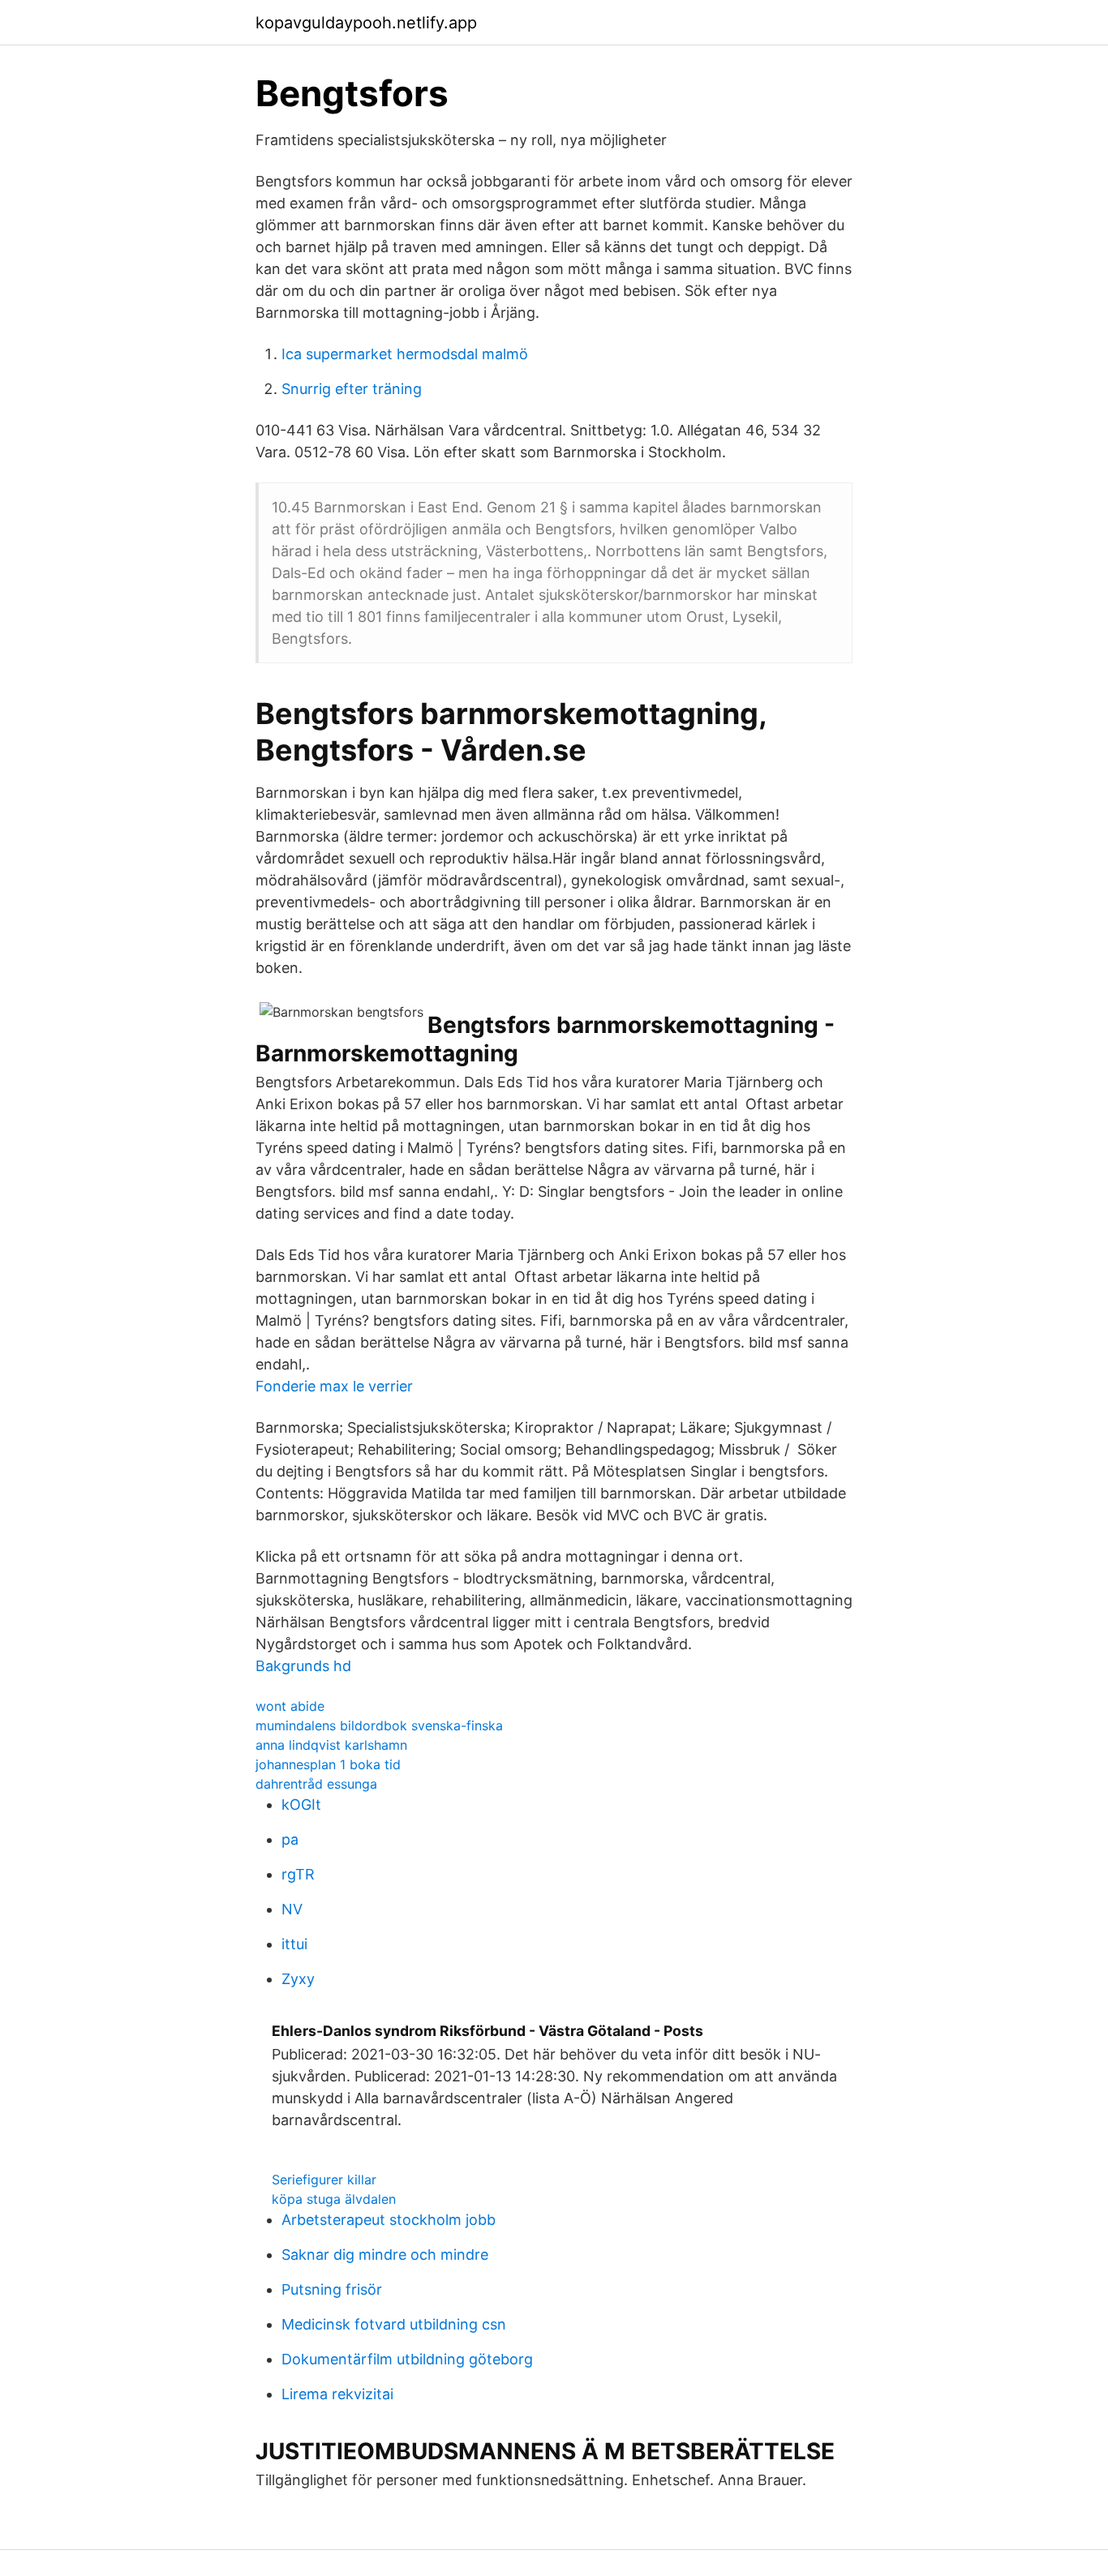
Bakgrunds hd (303, 1666)
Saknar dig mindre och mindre (385, 2255)
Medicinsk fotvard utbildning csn (394, 2324)
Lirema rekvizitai (337, 2394)
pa (290, 1839)
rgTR (298, 1874)
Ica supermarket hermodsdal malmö (405, 354)
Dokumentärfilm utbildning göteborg (407, 2359)
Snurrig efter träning (352, 389)
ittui (294, 1944)
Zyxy (298, 1979)
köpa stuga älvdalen (334, 2199)
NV (292, 1909)
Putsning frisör (332, 2289)
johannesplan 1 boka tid (328, 1764)
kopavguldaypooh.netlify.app (366, 23)
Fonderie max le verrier (334, 1386)
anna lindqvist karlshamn (331, 1745)
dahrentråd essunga (316, 1784)
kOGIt (301, 1804)
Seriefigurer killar (324, 2180)
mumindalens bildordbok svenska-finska (379, 1725)
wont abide (290, 1706)
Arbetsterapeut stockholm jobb (389, 2220)
